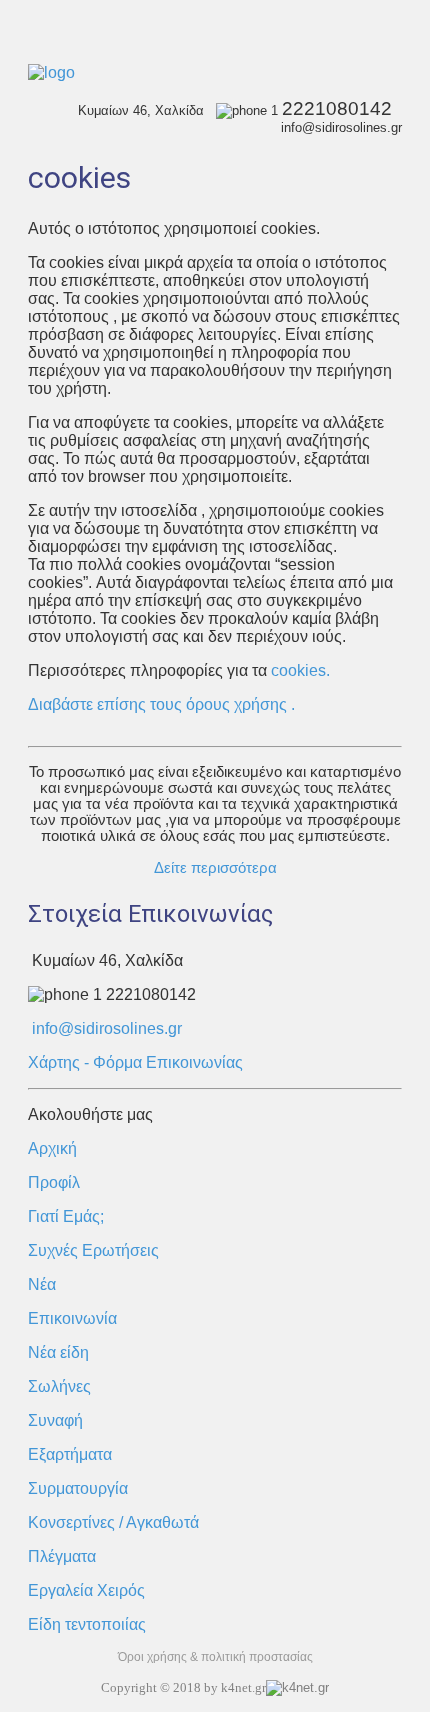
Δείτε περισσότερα (215, 868)
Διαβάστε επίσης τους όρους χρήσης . (161, 704)
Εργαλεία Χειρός (86, 1590)
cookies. (298, 670)
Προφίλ (54, 1182)
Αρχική (52, 1148)
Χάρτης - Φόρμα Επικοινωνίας (135, 1062)
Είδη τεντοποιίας (87, 1624)
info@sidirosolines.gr (107, 1028)
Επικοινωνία (72, 1318)
